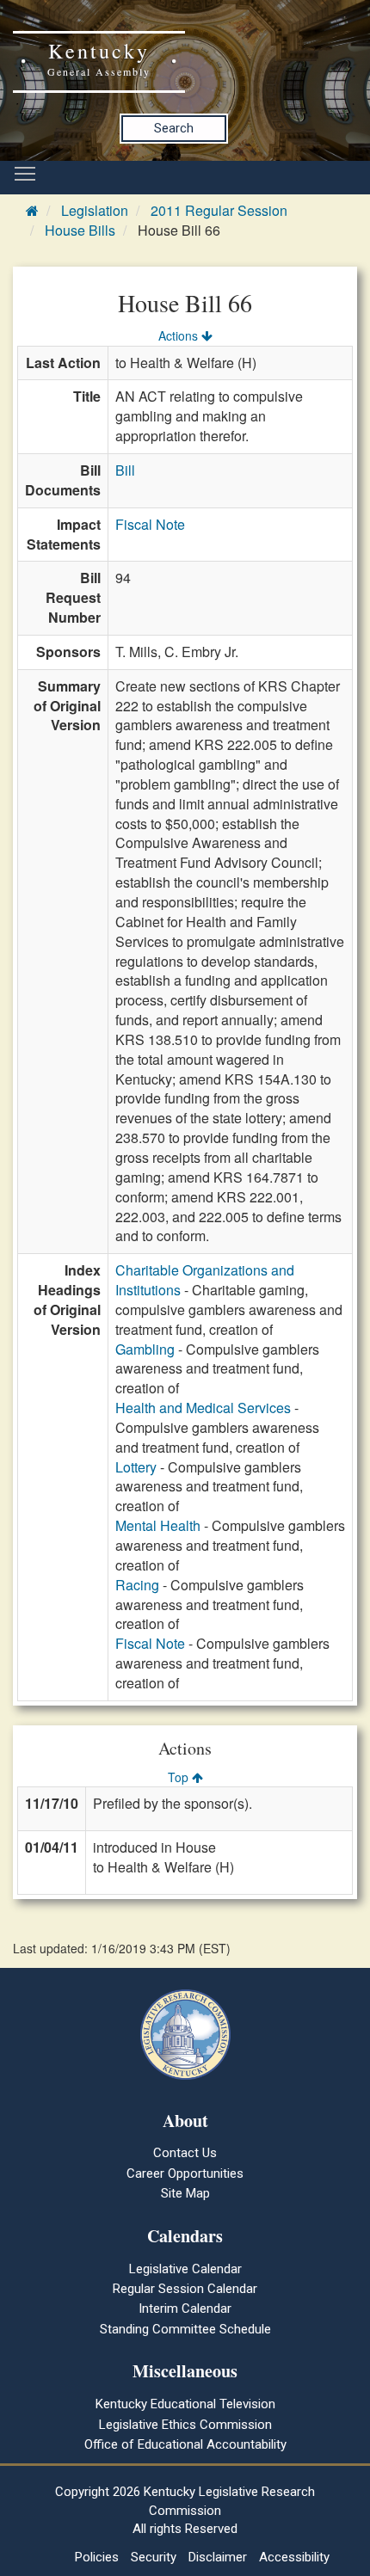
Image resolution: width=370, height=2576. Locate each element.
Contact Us (185, 2153)
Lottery (136, 1467)
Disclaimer (218, 2557)
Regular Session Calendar (185, 2289)
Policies (97, 2557)
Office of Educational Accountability (185, 2444)
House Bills (80, 230)
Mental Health (158, 1525)
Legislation (95, 210)
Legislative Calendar (185, 2269)
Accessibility (294, 2557)
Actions (180, 335)
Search (174, 128)
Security (154, 2557)
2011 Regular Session (219, 210)
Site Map (185, 2193)
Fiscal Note (150, 524)
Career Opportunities (185, 2173)
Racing (137, 1585)
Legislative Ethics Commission (185, 2425)
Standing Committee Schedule (185, 2329)
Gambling (145, 1349)
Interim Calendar (185, 2309)
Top (180, 1777)
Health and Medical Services (203, 1408)
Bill (125, 470)
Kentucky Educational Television (185, 2404)
